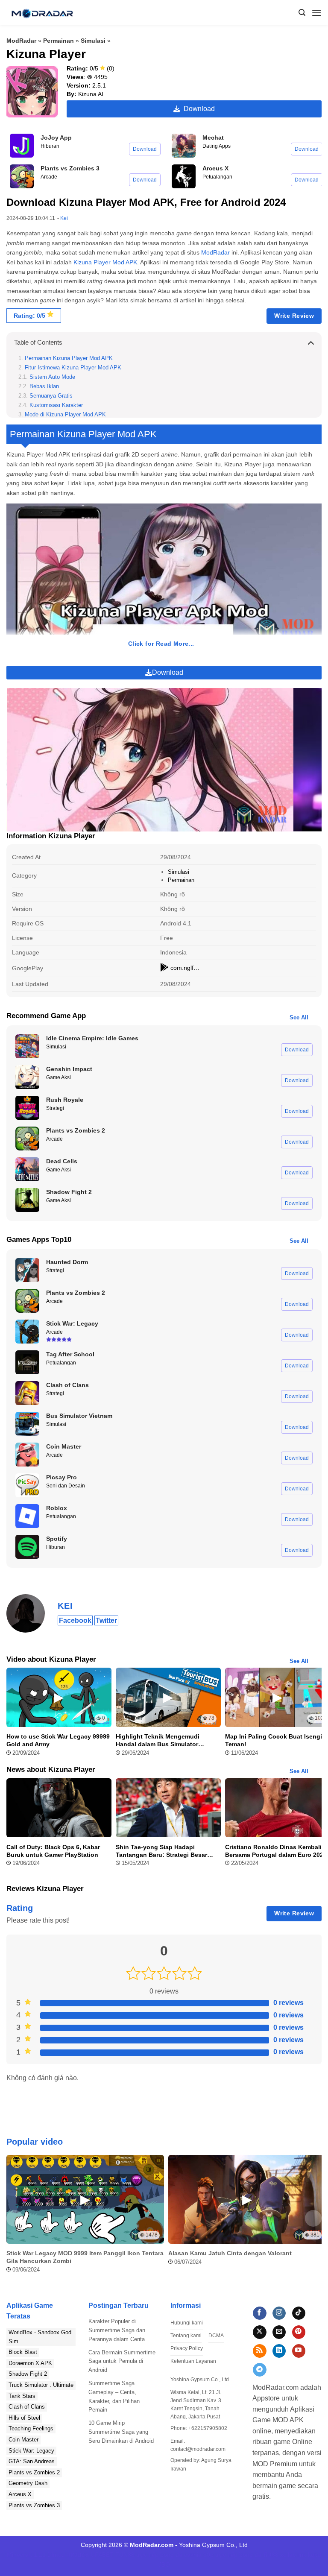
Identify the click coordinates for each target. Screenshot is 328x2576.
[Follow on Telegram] (259, 2370)
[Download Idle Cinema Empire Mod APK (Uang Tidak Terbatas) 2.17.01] (27, 1046)
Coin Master (23, 2440)
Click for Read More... (161, 644)
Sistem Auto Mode (52, 377)
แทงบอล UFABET (90, 2555)
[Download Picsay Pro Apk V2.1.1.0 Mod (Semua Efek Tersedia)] (27, 1485)
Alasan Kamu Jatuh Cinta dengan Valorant (230, 2253)
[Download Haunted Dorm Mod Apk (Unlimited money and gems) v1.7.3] (27, 1270)
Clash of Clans (27, 2407)
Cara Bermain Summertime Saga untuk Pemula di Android (122, 2361)
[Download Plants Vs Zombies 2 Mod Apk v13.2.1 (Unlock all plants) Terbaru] (27, 1139)
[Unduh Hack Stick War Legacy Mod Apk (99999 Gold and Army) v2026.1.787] (27, 1332)
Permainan (59, 41)
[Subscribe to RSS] (259, 2351)
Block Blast (23, 2352)
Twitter (106, 1620)
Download (198, 109)
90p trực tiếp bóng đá (232, 2555)
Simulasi (93, 41)
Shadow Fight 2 (28, 2374)
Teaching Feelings (31, 2428)
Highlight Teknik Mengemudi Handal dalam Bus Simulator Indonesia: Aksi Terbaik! (158, 1740)
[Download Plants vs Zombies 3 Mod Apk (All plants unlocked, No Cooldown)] (22, 176)
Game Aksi (59, 1077)
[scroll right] (313, 2218)
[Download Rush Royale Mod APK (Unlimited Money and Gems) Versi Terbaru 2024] (27, 1108)
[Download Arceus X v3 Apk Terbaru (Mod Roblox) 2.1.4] (184, 176)
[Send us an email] (279, 2332)
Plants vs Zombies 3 (34, 2505)
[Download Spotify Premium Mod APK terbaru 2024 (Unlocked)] (27, 1547)
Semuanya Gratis (51, 396)
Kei (64, 218)
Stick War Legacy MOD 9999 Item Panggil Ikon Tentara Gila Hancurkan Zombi (85, 2257)
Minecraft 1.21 (26, 2555)
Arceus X (20, 2494)
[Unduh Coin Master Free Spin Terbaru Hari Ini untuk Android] (27, 1455)
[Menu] (316, 13)
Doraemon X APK (30, 2363)
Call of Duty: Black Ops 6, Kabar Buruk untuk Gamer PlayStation (53, 1851)
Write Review (294, 316)
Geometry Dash (28, 2483)
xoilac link (293, 2555)
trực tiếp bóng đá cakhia (169, 2555)
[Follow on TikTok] (299, 2313)
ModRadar (21, 41)
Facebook (75, 1620)
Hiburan (50, 146)
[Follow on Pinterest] (299, 2332)
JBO (164, 2564)
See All (299, 1017)
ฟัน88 (271, 2555)
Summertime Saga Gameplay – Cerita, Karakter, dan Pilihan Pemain (114, 2396)
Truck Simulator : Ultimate (41, 2385)
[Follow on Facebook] (259, 2313)
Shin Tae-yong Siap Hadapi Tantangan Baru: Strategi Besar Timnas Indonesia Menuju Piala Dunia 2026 (161, 1851)
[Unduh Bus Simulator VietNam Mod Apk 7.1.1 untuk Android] (27, 1424)
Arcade (49, 177)
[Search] (302, 13)
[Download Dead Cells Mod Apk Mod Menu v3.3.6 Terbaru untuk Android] (27, 1169)
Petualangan (217, 177)
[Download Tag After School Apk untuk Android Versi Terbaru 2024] (27, 1362)
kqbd (315, 2555)
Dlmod (56, 2555)
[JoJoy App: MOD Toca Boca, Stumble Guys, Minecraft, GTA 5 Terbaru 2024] (22, 146)
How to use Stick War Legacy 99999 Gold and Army (58, 1740)
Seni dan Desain (66, 1486)
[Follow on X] (259, 2332)
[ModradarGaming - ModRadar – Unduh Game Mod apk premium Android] (42, 13)
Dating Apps (217, 146)
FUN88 (125, 2555)
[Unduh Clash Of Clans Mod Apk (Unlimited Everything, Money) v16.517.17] (27, 1393)
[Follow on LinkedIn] (279, 2351)
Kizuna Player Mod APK (105, 262)
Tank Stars (22, 2396)
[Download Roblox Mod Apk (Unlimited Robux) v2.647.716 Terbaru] (27, 1516)
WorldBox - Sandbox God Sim (40, 2337)
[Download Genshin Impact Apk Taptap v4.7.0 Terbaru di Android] (27, 1077)
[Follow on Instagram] (279, 2313)
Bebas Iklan (44, 386)
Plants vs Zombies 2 (34, 2472)
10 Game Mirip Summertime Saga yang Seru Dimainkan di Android (121, 2432)
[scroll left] (15, 2218)
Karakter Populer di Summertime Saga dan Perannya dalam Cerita (117, 2330)
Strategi (55, 1108)
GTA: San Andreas (32, 2461)
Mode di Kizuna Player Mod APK (65, 415)
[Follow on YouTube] (299, 2351)
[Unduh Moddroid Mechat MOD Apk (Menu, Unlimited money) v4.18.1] (184, 146)
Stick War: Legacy (31, 2451)
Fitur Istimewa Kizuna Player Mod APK (73, 368)
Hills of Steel (24, 2418)
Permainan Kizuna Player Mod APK (69, 358)
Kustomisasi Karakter (56, 405)
